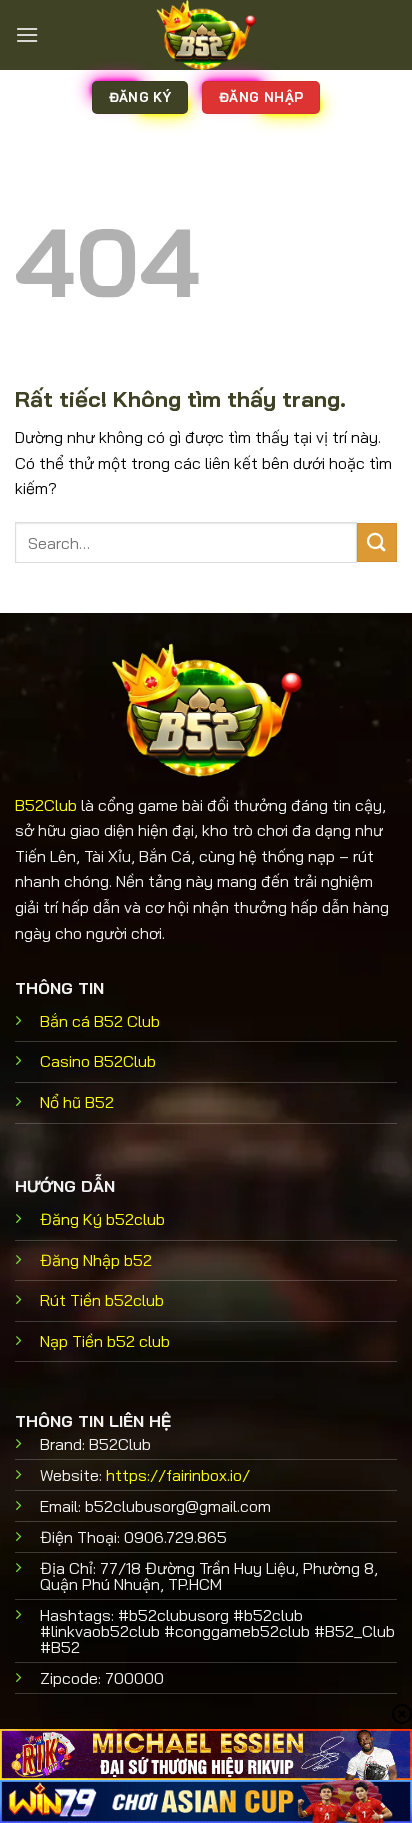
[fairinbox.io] (206, 35)
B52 (77, 1102)
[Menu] (27, 34)
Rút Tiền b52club (102, 1300)
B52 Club (100, 1021)
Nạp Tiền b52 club (105, 1341)
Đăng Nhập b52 (96, 1260)
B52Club (46, 805)
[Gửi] (377, 542)
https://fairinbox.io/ (178, 1475)
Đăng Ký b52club (102, 1219)
